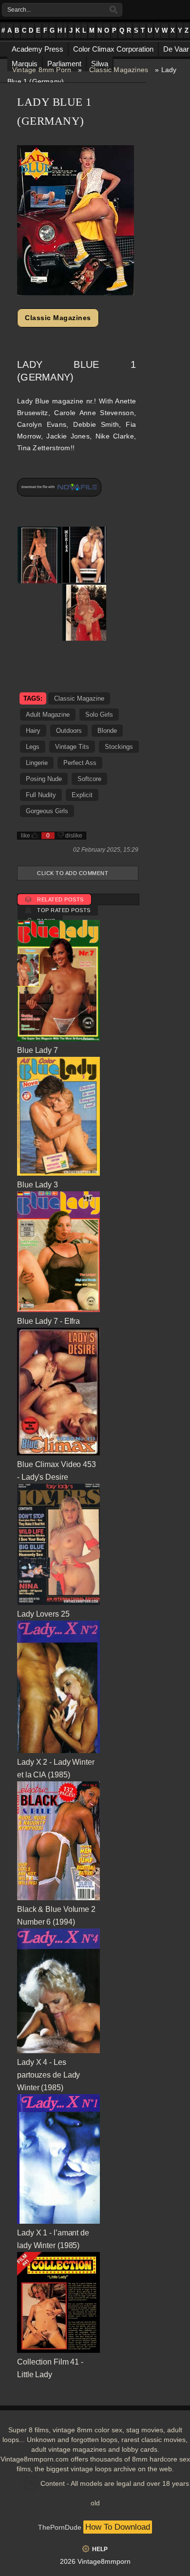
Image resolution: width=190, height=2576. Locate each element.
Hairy (33, 731)
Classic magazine (79, 698)
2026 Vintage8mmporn (95, 2561)
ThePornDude (60, 2527)
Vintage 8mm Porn (42, 70)
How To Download (118, 2527)
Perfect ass (80, 763)
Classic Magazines (119, 70)
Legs (33, 747)
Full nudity (41, 795)
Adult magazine (48, 715)
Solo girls (99, 715)
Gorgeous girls (47, 811)
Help (100, 2549)
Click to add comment (73, 873)
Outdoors (69, 731)
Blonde (107, 731)
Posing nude (44, 779)
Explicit (82, 795)
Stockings (119, 747)
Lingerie (37, 763)
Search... (19, 10)
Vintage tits (72, 747)
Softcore (89, 779)
